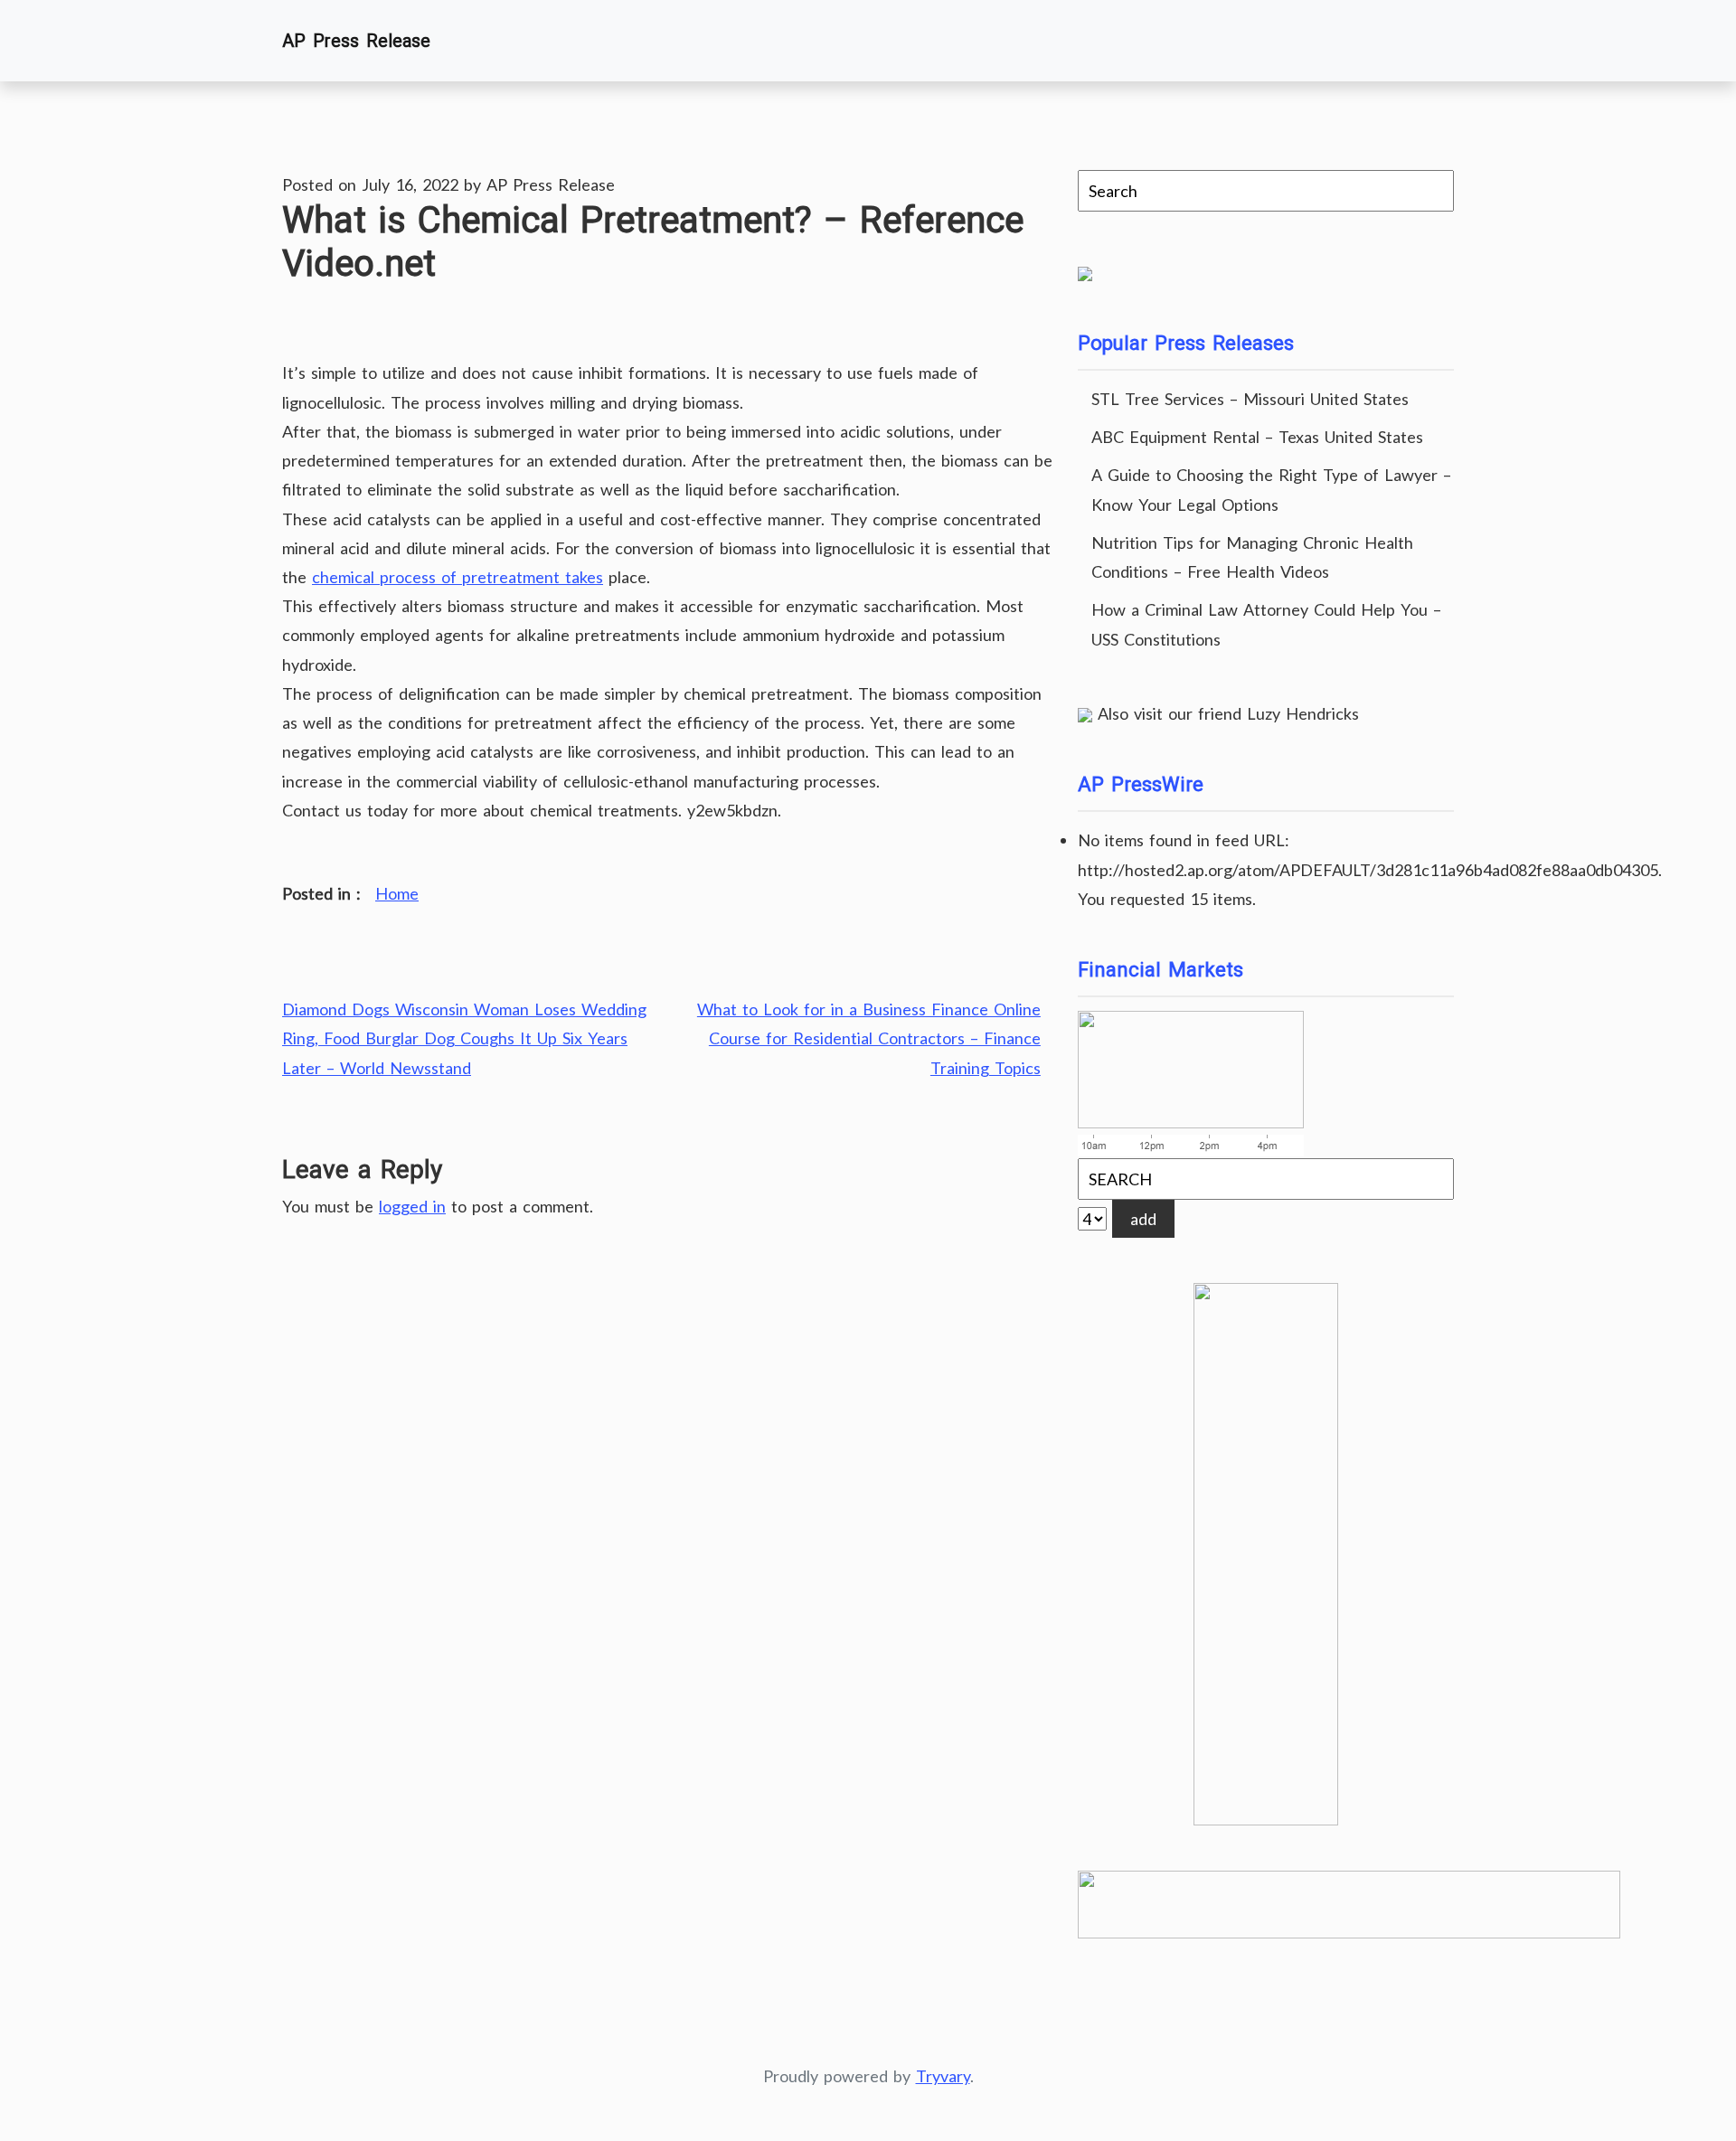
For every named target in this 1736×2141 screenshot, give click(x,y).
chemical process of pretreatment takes (458, 577)
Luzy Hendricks (1303, 713)
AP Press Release (356, 41)
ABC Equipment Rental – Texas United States (1257, 437)
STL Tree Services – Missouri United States (1250, 399)
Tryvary (943, 2076)
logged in (412, 1206)
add (1143, 1219)
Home (397, 893)
